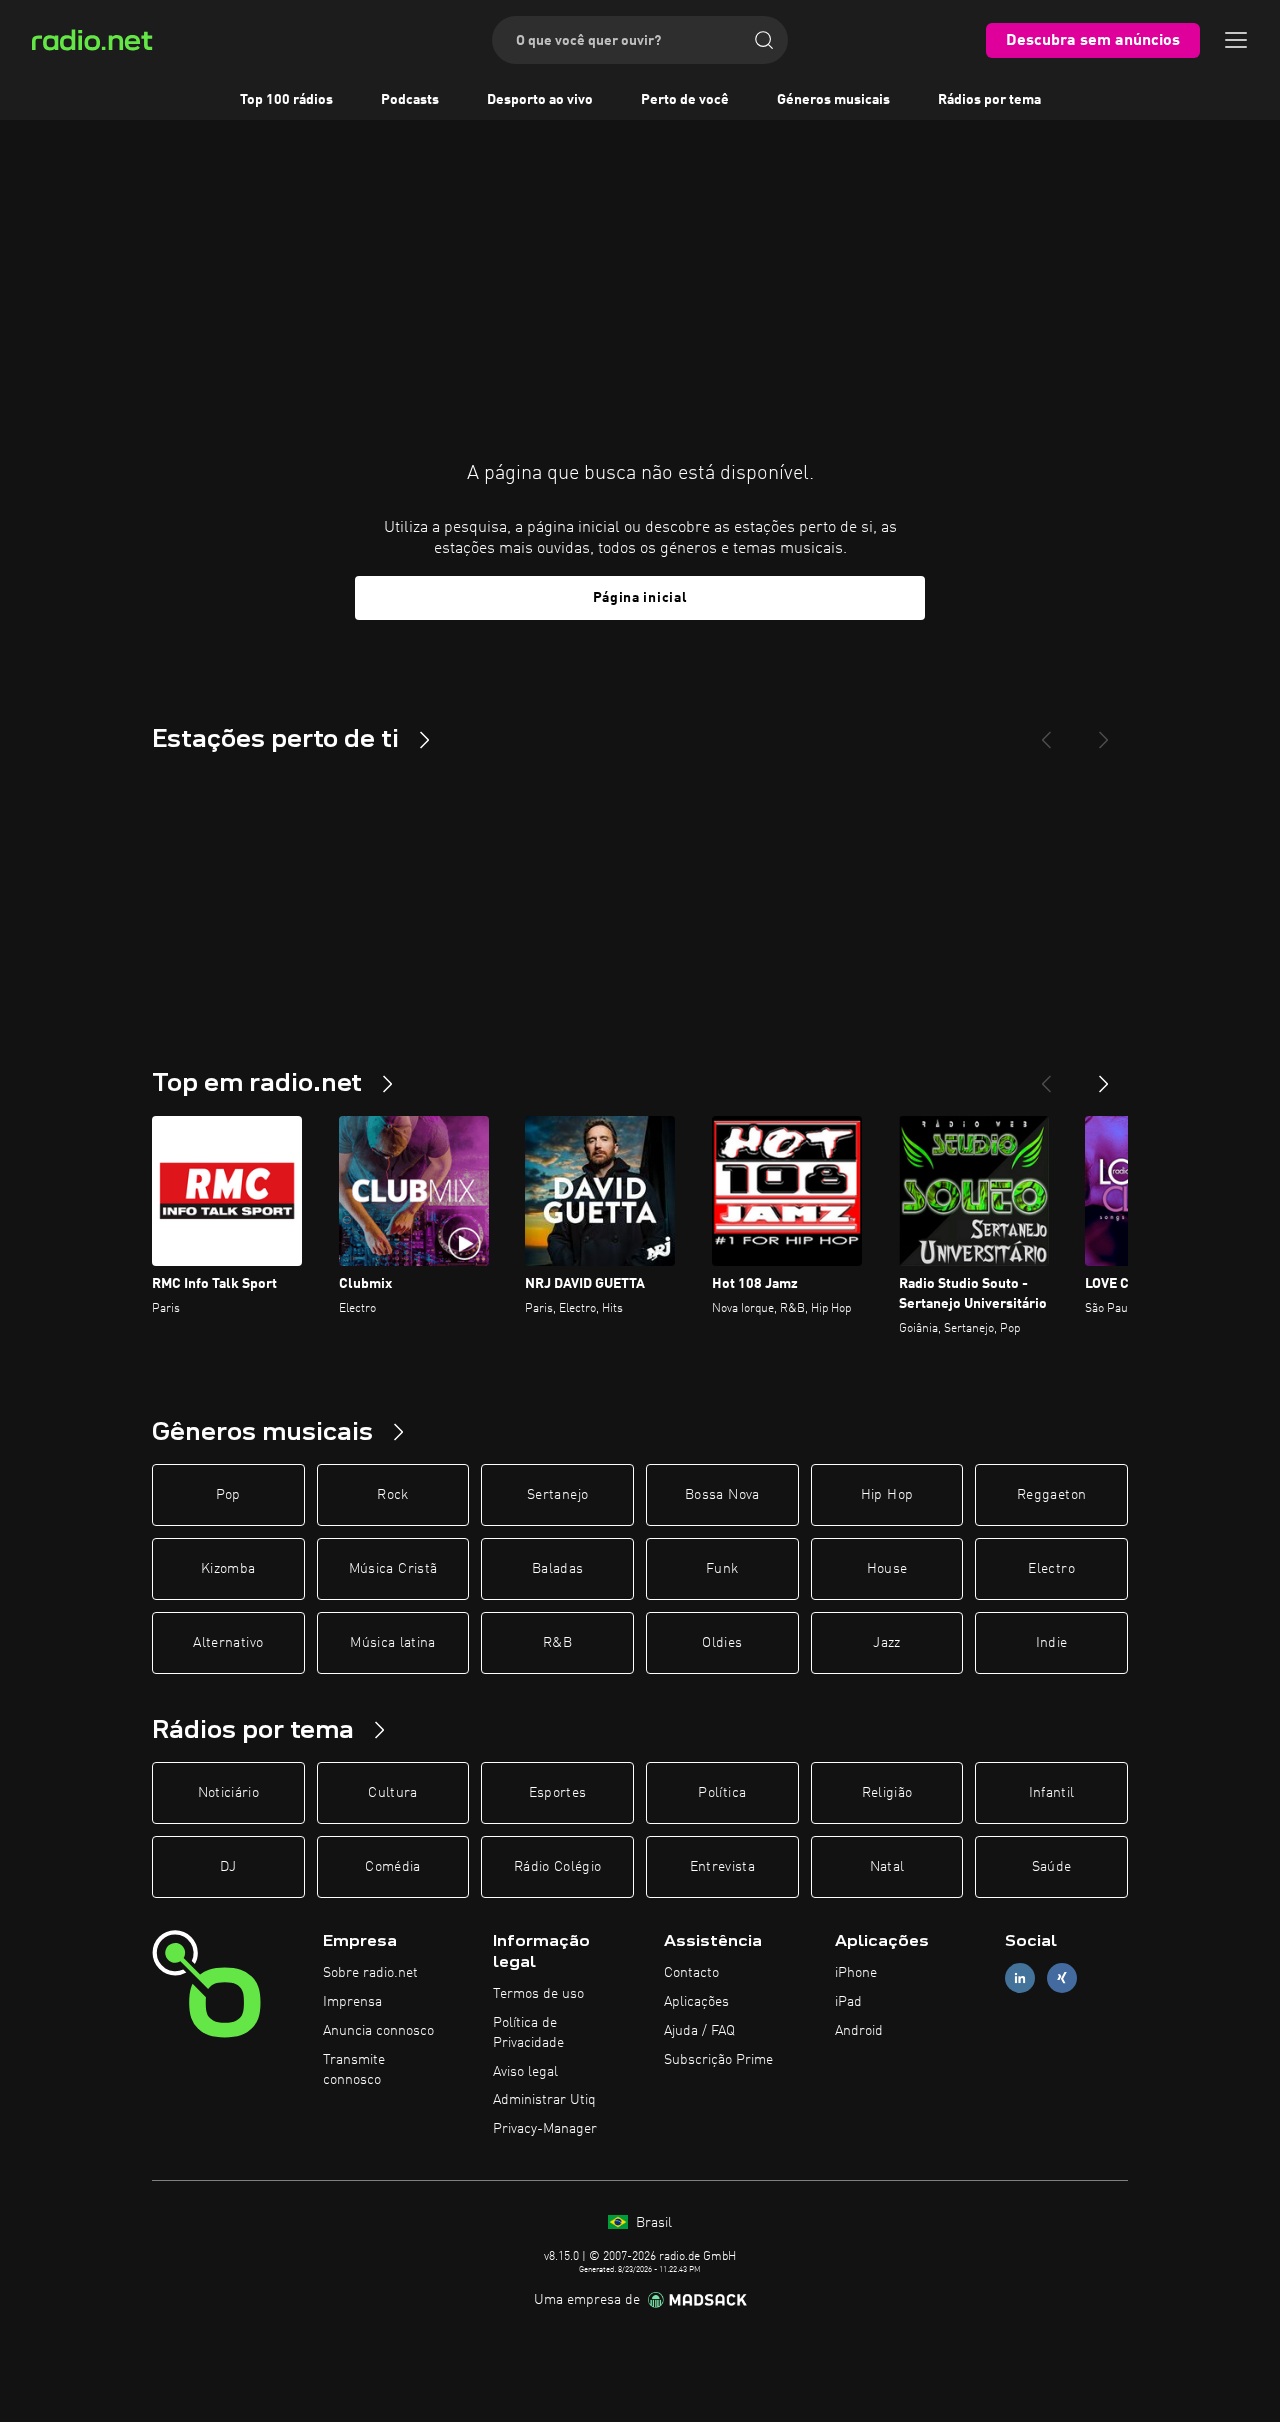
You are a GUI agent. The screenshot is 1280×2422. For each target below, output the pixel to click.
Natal (887, 1867)
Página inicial (640, 598)
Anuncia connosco (378, 2031)
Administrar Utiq (544, 2100)
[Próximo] (1104, 1076)
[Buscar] (764, 40)
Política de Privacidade (528, 2033)
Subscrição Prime (718, 2060)
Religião (887, 1793)
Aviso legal (525, 2072)
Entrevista (723, 1867)
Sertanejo (557, 1495)
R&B (557, 1643)
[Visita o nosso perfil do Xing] (1062, 1978)
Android (859, 2031)
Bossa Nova (722, 1495)
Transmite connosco (354, 2070)
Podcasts (410, 100)
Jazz (886, 1643)
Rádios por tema (989, 100)
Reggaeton (1051, 1495)
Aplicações (696, 2002)
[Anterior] (1046, 1076)
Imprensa (352, 2002)
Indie (1052, 1643)
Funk (722, 1569)
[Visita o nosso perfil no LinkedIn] (1020, 1978)
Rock (392, 1495)
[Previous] (1046, 732)
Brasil (652, 2223)
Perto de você (685, 100)
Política (722, 1793)
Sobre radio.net (370, 1973)
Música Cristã (393, 1569)
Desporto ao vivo (540, 100)
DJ (228, 1867)
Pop (228, 1495)
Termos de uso (538, 1994)
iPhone (856, 1973)
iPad (848, 2002)
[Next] (1104, 732)
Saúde (1052, 1867)
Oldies (722, 1643)
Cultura (392, 1793)
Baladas (557, 1569)
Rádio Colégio (558, 1867)
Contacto (691, 1973)
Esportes (558, 1793)
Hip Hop (887, 1495)
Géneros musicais (833, 100)
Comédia (392, 1867)
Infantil (1052, 1793)
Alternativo (228, 1643)
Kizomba (228, 1569)
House (887, 1569)
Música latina (393, 1643)
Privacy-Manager (545, 2129)
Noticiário (229, 1793)
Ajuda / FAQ (699, 2031)
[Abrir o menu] (1236, 40)
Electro (1051, 1569)
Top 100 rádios (286, 100)
